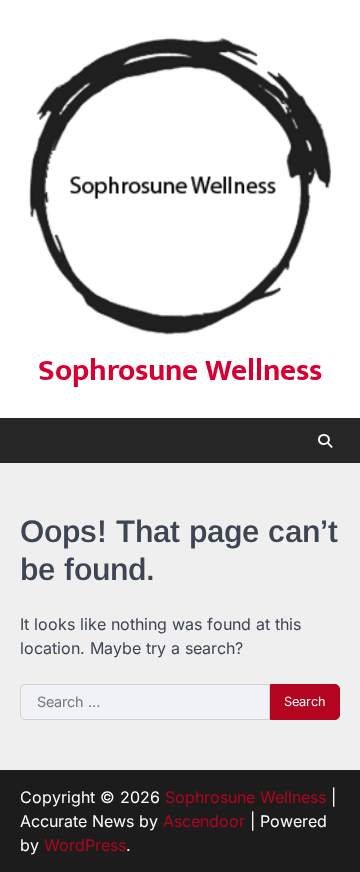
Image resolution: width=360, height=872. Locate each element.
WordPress (85, 845)
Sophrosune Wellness (180, 371)
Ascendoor (204, 821)
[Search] (325, 441)
